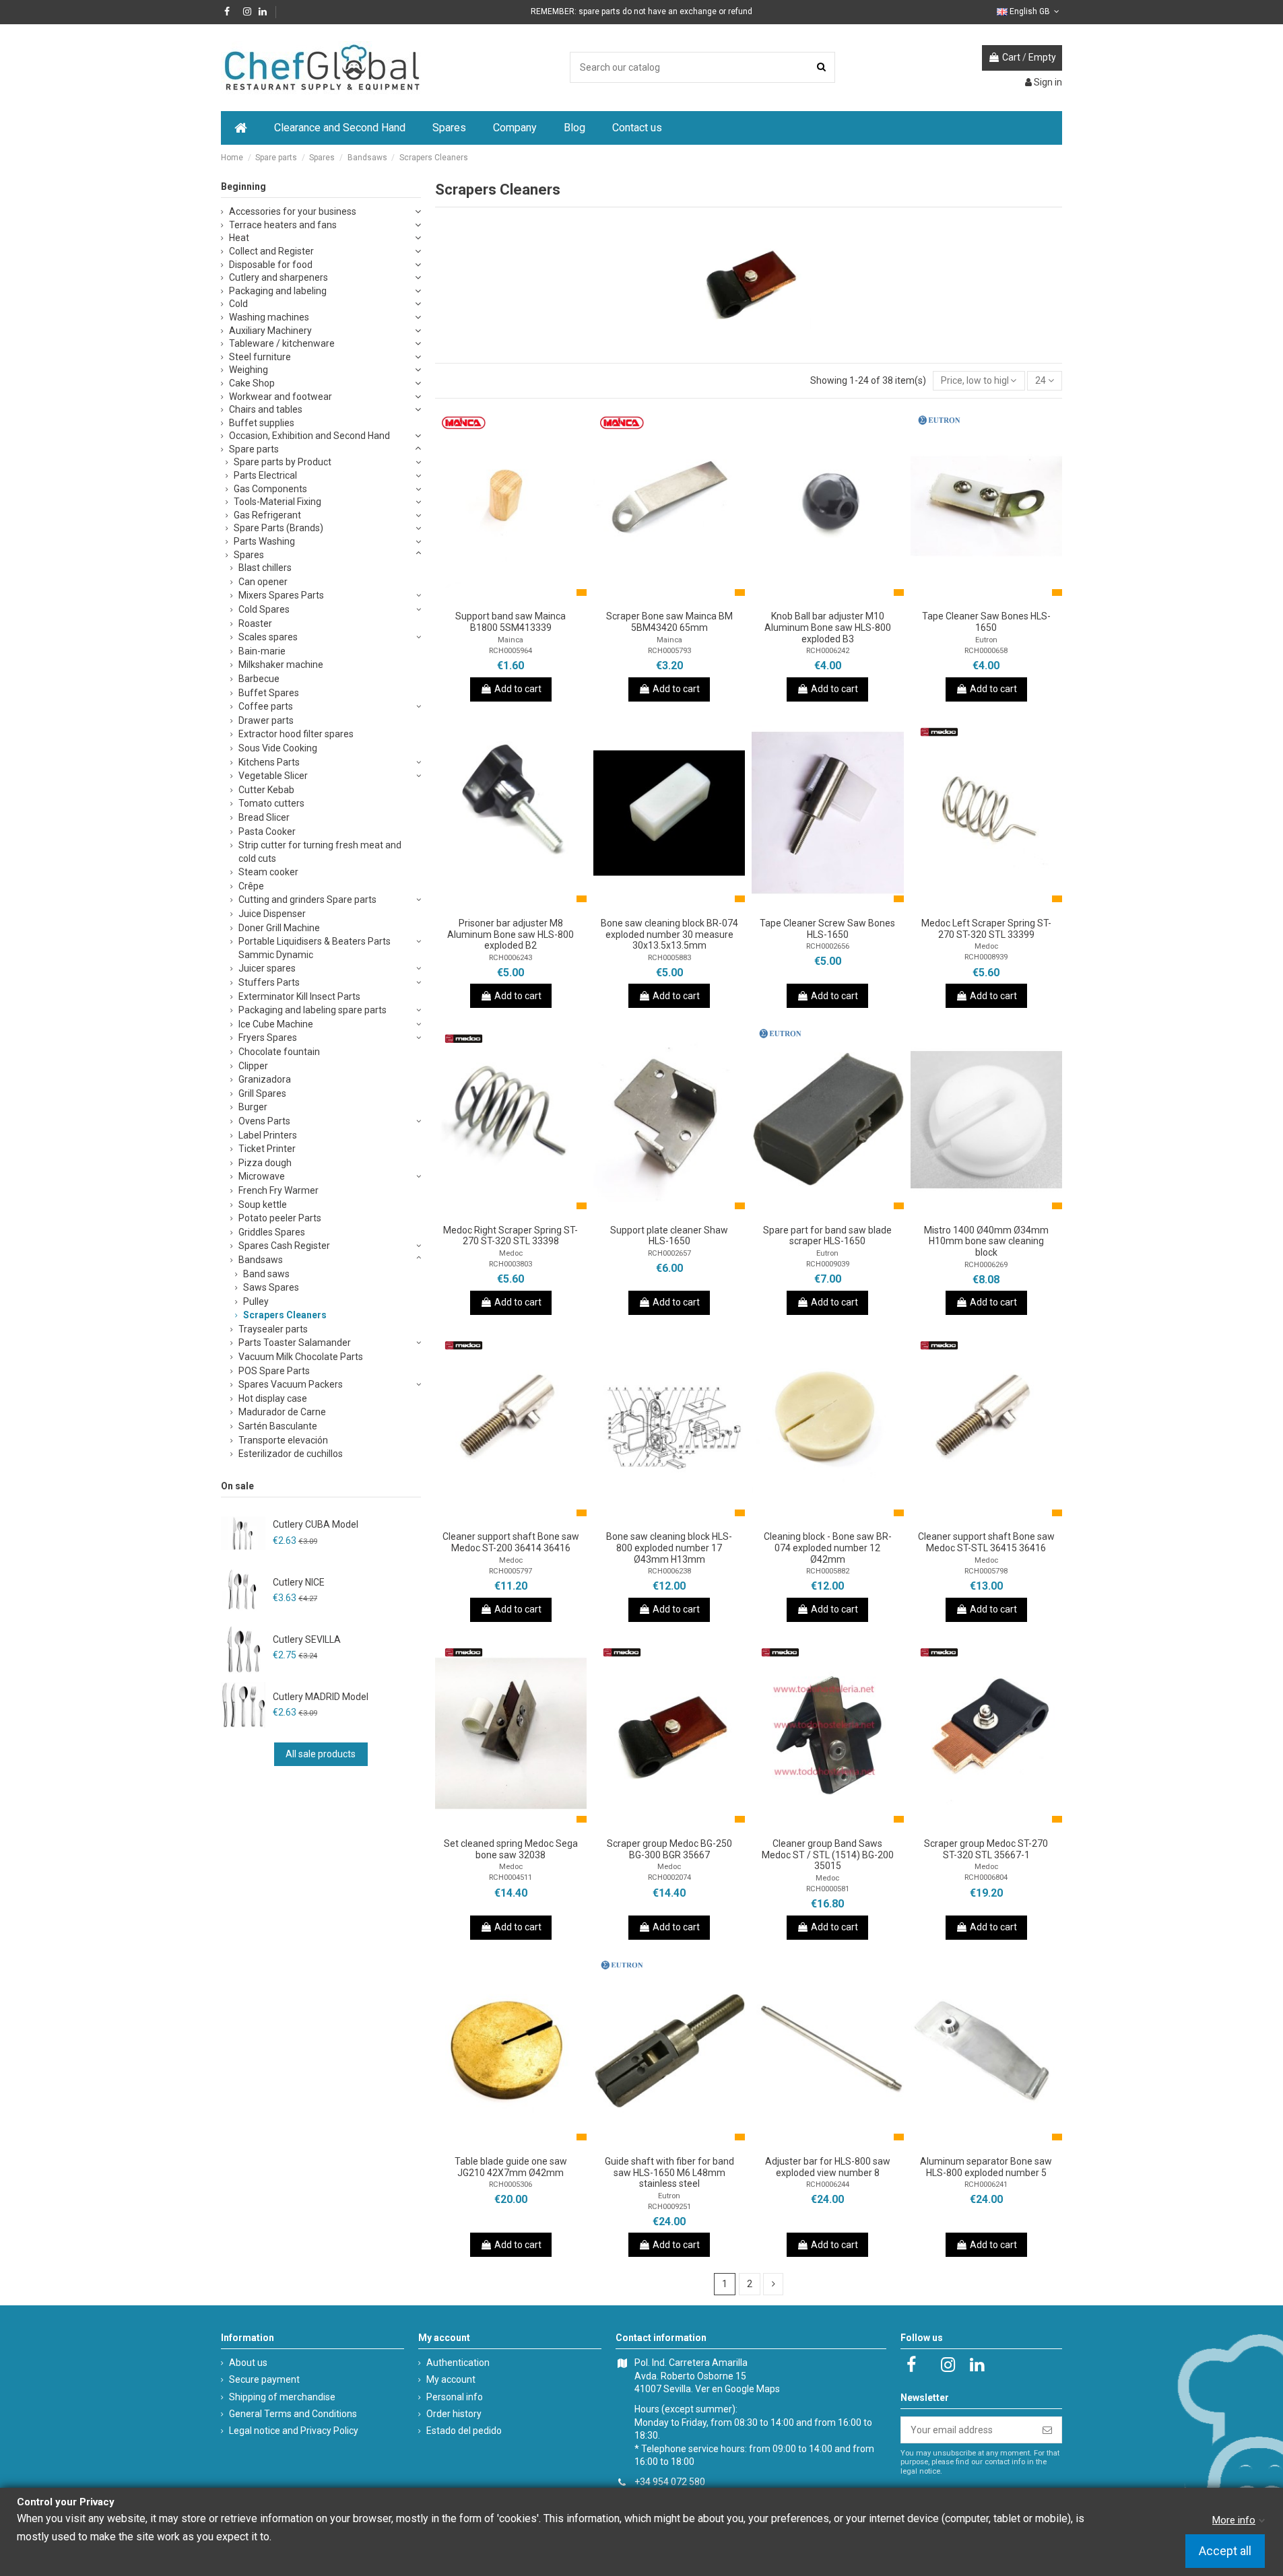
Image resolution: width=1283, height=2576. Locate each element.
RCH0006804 (986, 1877)
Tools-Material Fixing (277, 502)
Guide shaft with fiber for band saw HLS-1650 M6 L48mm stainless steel (669, 2173)
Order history (454, 2414)
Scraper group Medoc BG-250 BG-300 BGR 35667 (669, 1849)
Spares (249, 555)
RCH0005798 (986, 1571)
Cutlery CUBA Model (316, 1524)
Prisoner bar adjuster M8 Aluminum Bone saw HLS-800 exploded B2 (511, 935)
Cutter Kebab (266, 790)
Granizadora (265, 1079)
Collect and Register (271, 251)
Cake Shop (252, 383)
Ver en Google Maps (737, 2389)
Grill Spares (262, 1093)
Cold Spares (264, 609)
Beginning (243, 187)
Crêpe (251, 886)
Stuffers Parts (269, 982)
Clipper (253, 1066)
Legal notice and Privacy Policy (294, 2431)
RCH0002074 (669, 1877)
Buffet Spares (269, 693)
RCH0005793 (669, 651)
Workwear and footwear (281, 397)
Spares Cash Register (284, 1246)
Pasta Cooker (267, 832)
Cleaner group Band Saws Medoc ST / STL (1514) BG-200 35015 (828, 1855)
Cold (238, 304)
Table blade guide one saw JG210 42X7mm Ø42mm (511, 2167)
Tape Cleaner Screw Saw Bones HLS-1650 (827, 929)
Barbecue (259, 679)
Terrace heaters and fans (283, 225)
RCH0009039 (828, 1264)
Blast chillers (265, 568)
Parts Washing (264, 541)
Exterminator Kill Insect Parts (299, 996)
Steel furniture (260, 357)
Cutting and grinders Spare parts (307, 900)
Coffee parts (266, 706)
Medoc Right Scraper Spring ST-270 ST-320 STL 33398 (511, 1236)
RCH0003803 (511, 1264)
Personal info (455, 2397)
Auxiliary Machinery (270, 331)
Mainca (511, 640)
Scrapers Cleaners (285, 1315)
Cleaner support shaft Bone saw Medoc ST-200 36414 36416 (511, 1542)
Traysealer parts (273, 1329)
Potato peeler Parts (280, 1218)
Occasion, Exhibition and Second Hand (309, 436)
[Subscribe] (1047, 2430)
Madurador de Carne (282, 1412)
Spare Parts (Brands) (278, 528)
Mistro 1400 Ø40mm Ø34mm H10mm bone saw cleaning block (986, 1242)
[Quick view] (529, 599)
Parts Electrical (265, 475)
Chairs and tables (266, 409)
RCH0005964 (511, 651)
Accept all (1225, 2551)
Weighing (249, 370)
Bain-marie (262, 651)
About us (248, 2363)
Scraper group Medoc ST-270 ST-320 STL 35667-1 (986, 1849)
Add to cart (518, 689)
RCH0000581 (828, 1889)
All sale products (321, 1754)
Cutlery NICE (299, 1582)
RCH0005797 (511, 1571)
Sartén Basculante (278, 1426)
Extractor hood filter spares (296, 734)
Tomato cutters (271, 803)
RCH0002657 (669, 1253)
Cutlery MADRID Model (321, 1697)
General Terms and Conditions (293, 2414)
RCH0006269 (986, 1265)
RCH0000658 (986, 651)
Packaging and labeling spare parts (312, 1010)
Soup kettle (263, 1205)
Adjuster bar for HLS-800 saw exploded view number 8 (828, 2167)
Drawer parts (266, 720)
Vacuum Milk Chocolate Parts (301, 1357)
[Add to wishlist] (492, 599)
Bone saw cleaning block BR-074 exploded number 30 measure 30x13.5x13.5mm (669, 935)
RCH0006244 (828, 2184)
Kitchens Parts (269, 762)
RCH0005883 (669, 958)
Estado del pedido (464, 2431)
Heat (239, 238)
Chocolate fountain (279, 1052)
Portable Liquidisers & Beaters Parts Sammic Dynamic (315, 948)
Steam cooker (268, 872)
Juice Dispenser (272, 914)
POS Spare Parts (274, 1371)
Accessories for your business (293, 211)
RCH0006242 (828, 651)
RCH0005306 (511, 2184)
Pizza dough (265, 1163)
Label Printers (268, 1135)
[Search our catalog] (821, 67)
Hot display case (273, 1398)
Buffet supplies (262, 423)
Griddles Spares (272, 1232)
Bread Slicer (264, 817)
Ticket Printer (267, 1149)
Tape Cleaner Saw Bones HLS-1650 (986, 622)
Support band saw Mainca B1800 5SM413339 (511, 622)
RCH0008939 (986, 957)
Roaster (255, 623)
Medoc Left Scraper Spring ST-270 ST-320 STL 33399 (986, 929)
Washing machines (269, 317)
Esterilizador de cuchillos (291, 1454)
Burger (253, 1107)
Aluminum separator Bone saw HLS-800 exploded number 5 (986, 2167)
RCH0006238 (669, 1571)
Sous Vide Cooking (278, 748)
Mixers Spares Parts (281, 595)
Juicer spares (267, 968)
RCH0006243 (511, 958)
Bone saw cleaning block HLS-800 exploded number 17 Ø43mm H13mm (669, 1548)
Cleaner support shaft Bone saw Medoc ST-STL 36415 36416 (986, 1542)
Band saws (266, 1274)
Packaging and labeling (278, 291)
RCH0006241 (986, 2184)
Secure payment (264, 2379)
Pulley (256, 1301)
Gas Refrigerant (267, 515)
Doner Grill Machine (279, 928)
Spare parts (254, 449)
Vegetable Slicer (273, 776)
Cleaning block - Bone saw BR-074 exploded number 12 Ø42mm (828, 1548)
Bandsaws (261, 1260)
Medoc (986, 946)
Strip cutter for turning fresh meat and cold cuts (320, 852)
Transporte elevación (283, 1440)
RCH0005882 (828, 1571)
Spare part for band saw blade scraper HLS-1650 (827, 1236)
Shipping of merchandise (282, 2397)
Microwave (262, 1176)
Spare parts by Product (283, 462)
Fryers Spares (268, 1038)
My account (451, 2379)
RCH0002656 (828, 946)
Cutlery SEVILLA (307, 1639)
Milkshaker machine (281, 665)
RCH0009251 (669, 2207)
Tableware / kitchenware (282, 343)
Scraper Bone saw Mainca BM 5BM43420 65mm (669, 622)
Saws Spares (271, 1287)
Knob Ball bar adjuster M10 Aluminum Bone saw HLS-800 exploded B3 (828, 628)
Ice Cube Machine (276, 1024)
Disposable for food (271, 265)
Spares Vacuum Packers (291, 1384)
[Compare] (511, 599)
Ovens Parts (264, 1121)
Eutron (986, 640)
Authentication (458, 2363)
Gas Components (270, 489)
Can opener (263, 582)
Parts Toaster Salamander (295, 1343)
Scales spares (268, 637)
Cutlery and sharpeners (278, 277)
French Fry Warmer (278, 1190)
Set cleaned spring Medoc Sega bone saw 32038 (511, 1849)
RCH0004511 (511, 1877)
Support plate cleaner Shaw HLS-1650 (669, 1236)
